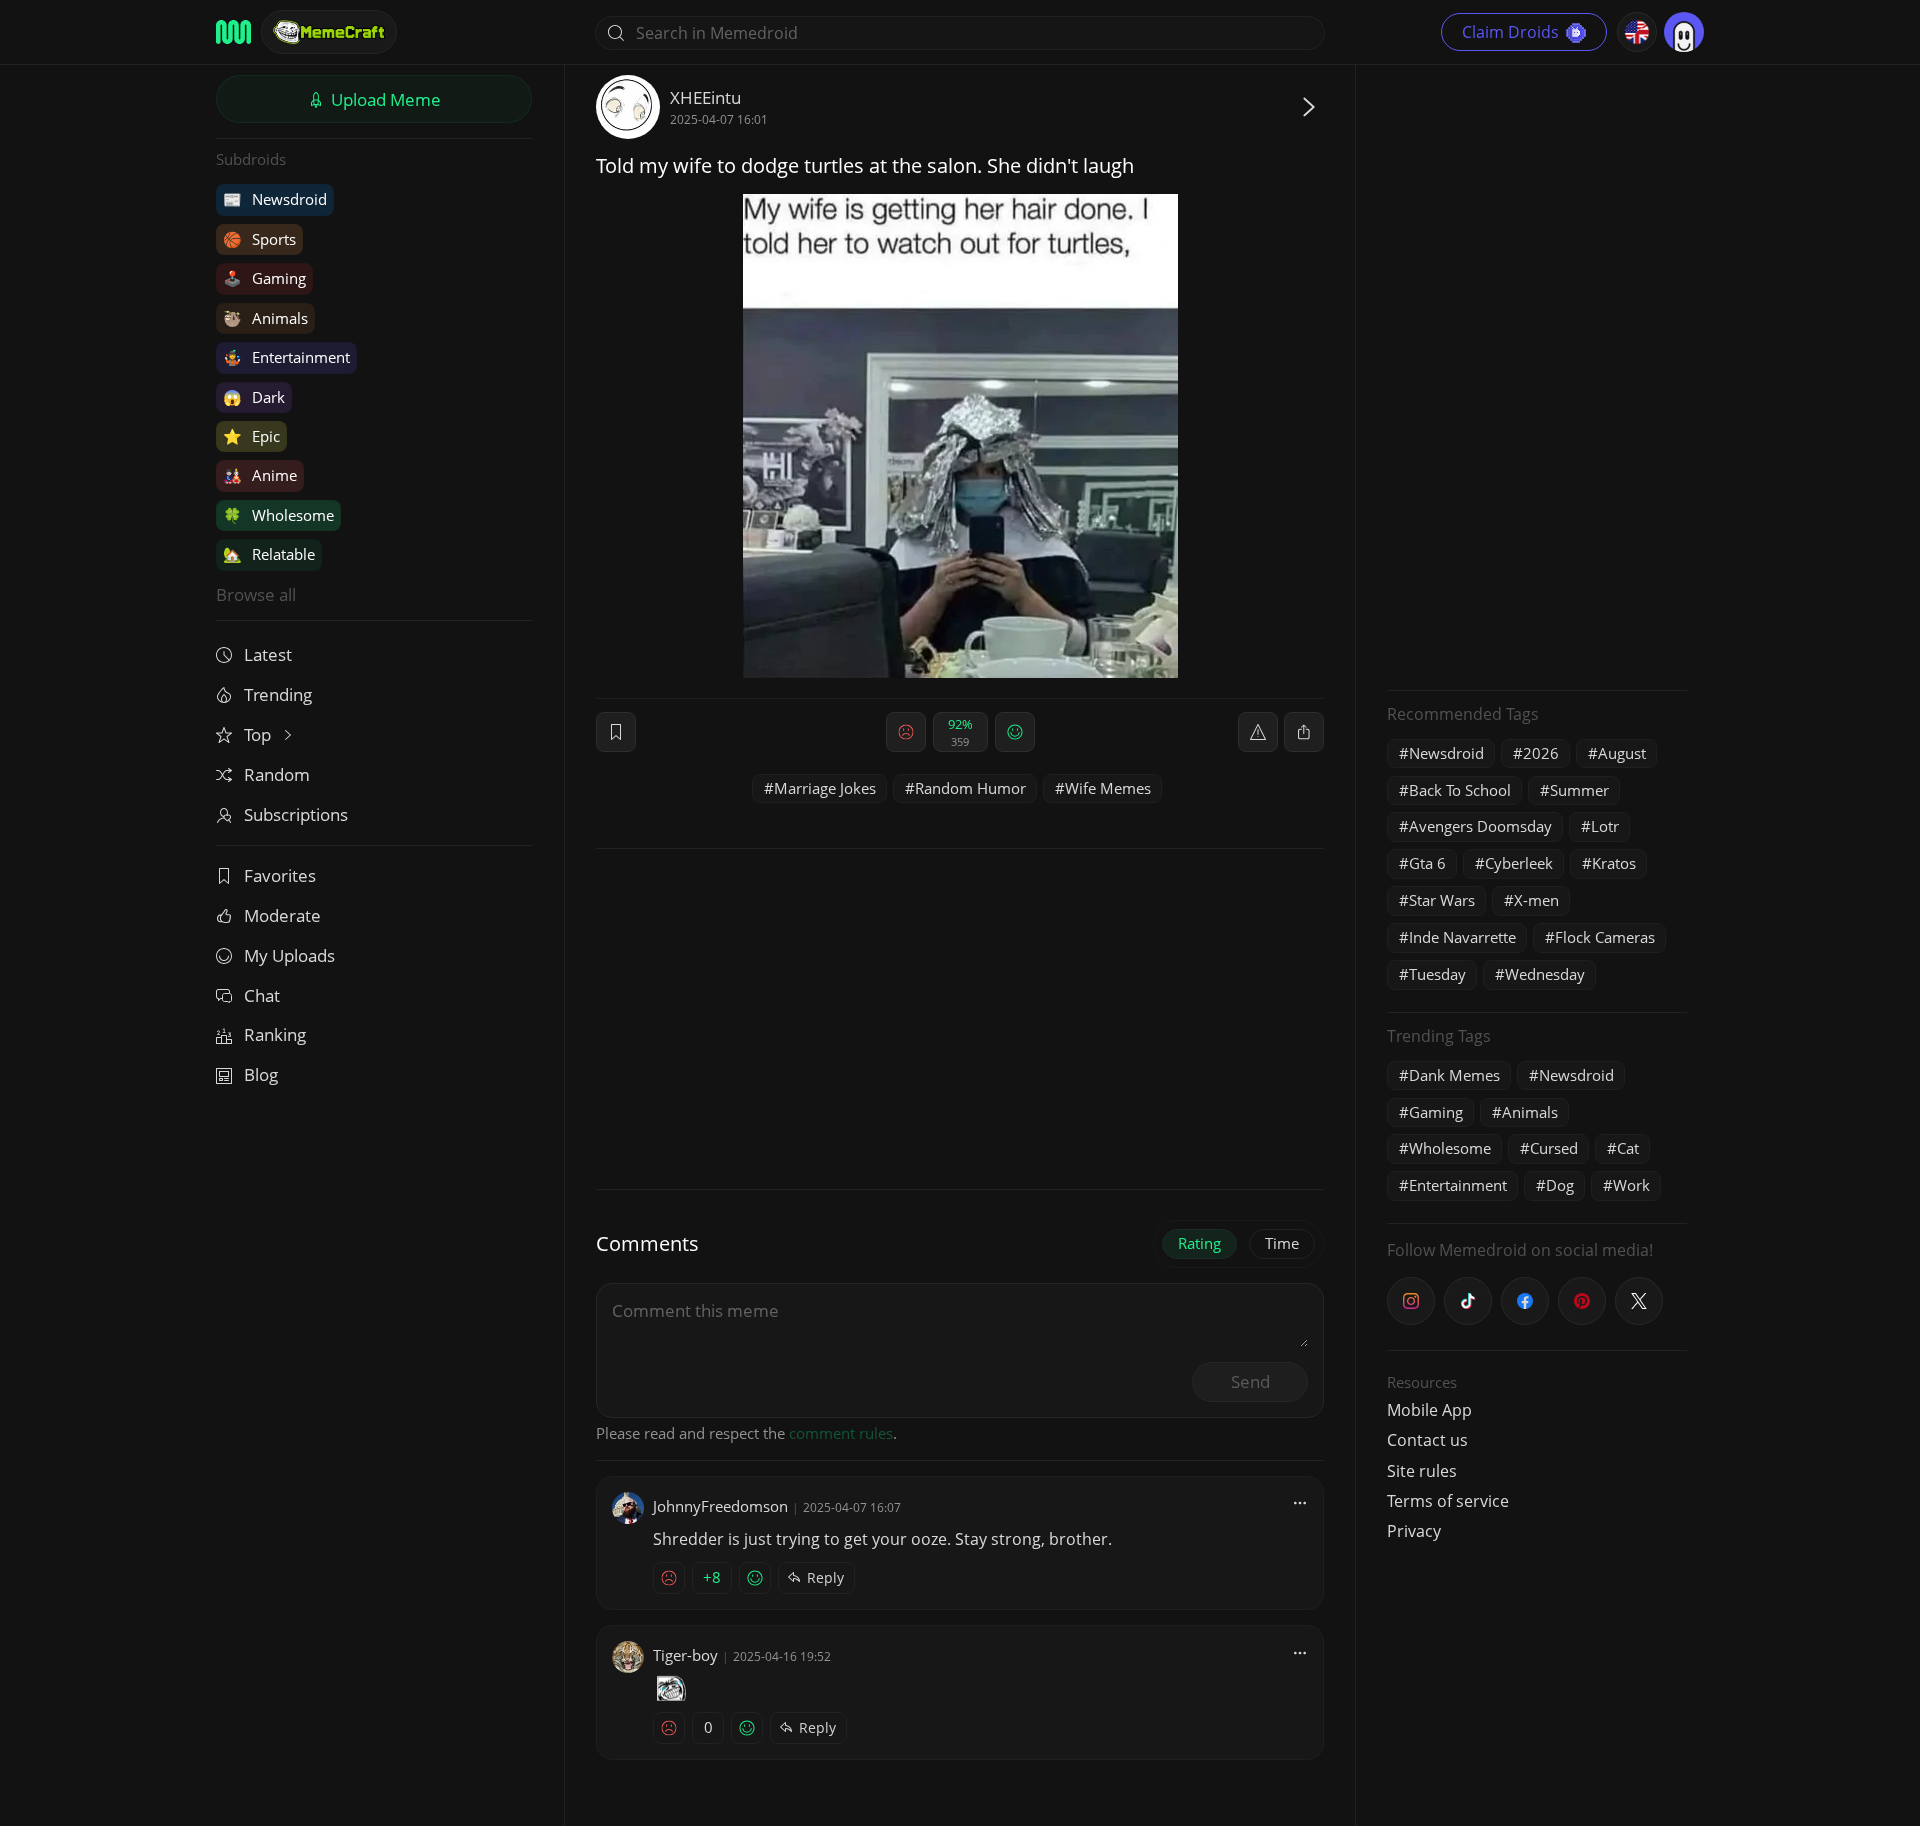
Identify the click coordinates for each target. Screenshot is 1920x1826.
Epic (251, 436)
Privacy (1414, 1531)
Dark (254, 397)
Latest (268, 654)
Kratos (1614, 863)
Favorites (280, 875)
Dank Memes (1454, 1075)
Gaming (264, 278)
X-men (1536, 900)
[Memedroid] (233, 32)
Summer (1579, 790)
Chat (262, 995)
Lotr (1605, 826)
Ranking (275, 1034)
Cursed (1554, 1148)
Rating (1199, 1243)
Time (1282, 1243)
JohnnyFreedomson (720, 1506)
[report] (1258, 732)
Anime (260, 475)
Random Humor (970, 788)
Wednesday (1545, 974)
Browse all (256, 594)
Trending (278, 694)
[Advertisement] (1537, 375)
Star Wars (1442, 900)
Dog (1560, 1185)
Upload (384, 99)
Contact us (1427, 1440)
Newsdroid (275, 199)
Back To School (1460, 790)
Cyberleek (1519, 863)
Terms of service (1448, 1501)
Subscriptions (296, 814)
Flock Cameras (1605, 937)
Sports (259, 239)
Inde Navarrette (1462, 937)
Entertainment (286, 357)
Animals (265, 318)
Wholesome (278, 515)
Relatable (269, 554)
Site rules (1422, 1471)
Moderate (282, 915)
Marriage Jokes (825, 788)
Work (1631, 1185)
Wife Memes (1108, 788)
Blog (261, 1074)
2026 (1541, 753)
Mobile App (1429, 1410)
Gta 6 (1427, 863)
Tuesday (1437, 974)
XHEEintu (705, 97)
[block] (1304, 732)
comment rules (841, 1433)
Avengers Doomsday (1480, 826)
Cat (1628, 1148)
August (1622, 753)
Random (277, 774)
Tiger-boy (685, 1655)
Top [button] (259, 734)
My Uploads (289, 955)
